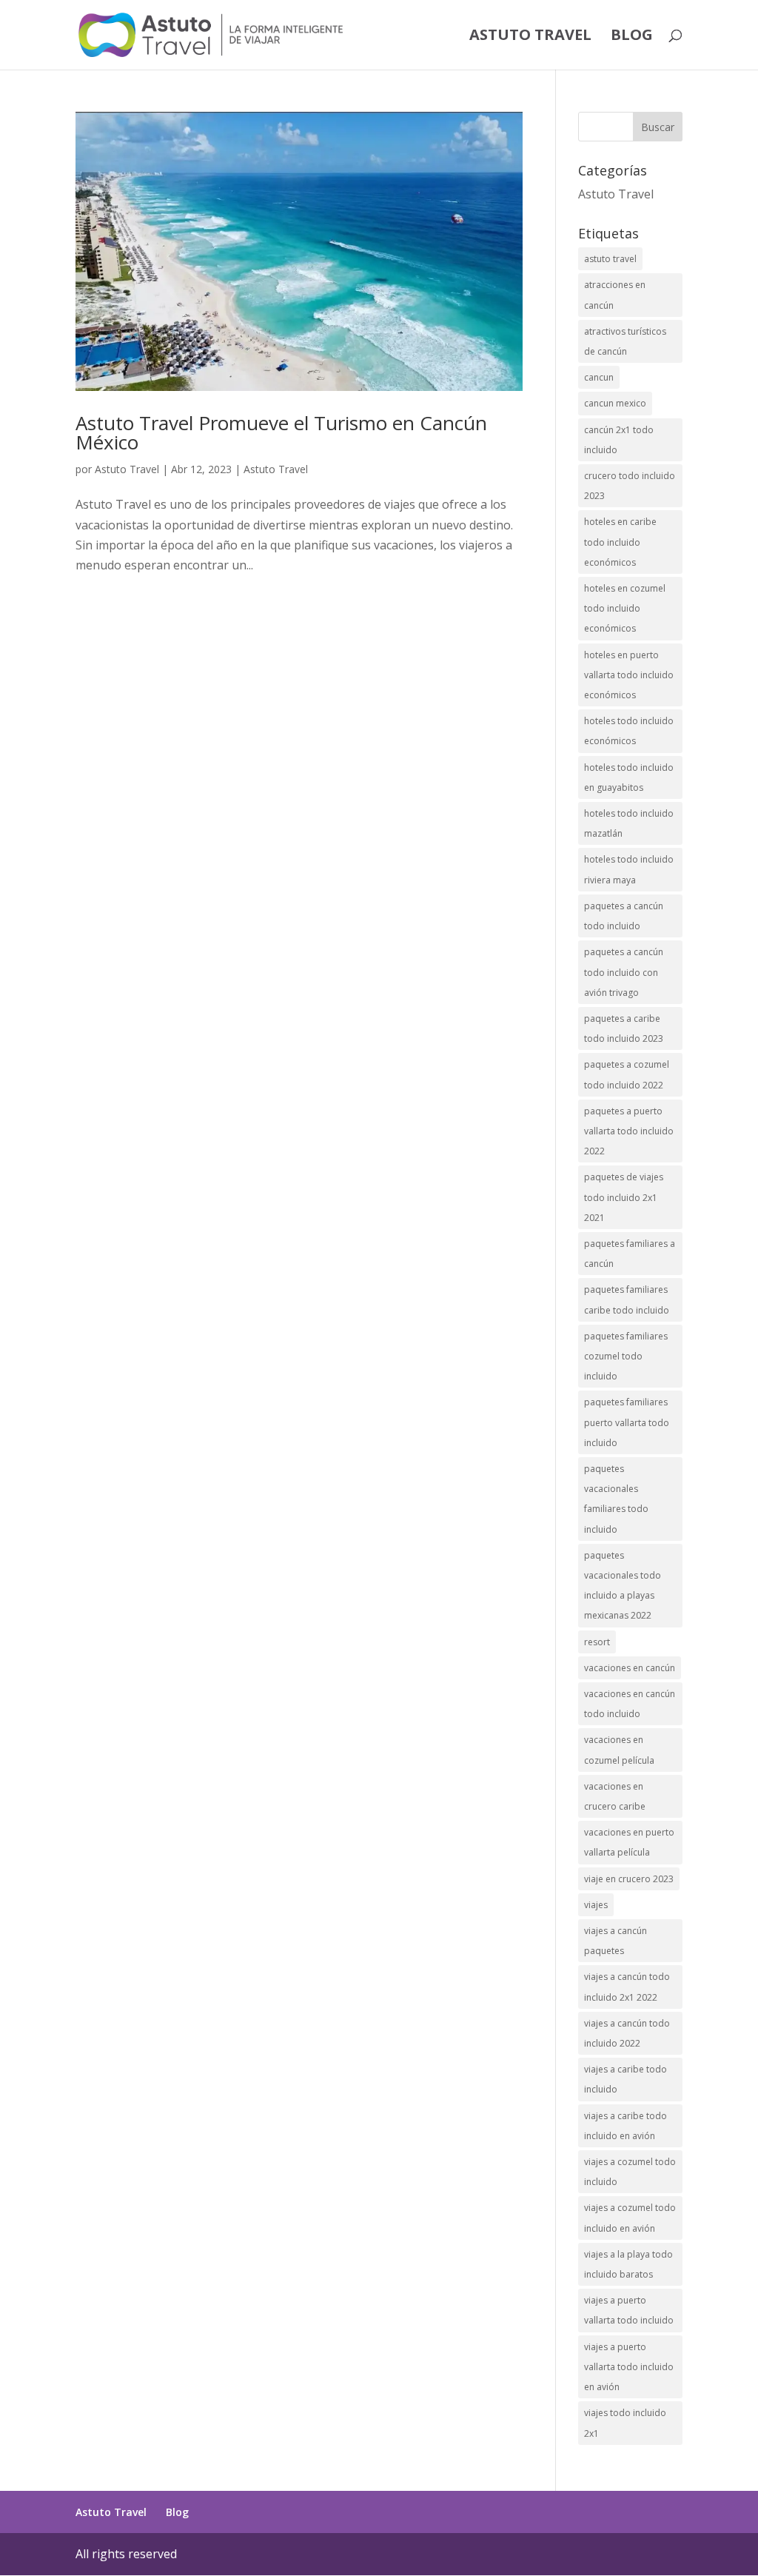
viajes (596, 1905)
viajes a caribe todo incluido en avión (625, 2126)
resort (597, 1642)
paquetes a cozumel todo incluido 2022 (627, 1074)
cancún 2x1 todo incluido (619, 440)
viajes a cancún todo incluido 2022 (627, 2033)
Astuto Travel (530, 37)
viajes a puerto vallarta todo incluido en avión (629, 2367)
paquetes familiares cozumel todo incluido (626, 1356)
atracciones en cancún (615, 295)
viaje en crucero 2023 (629, 1879)
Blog (632, 37)
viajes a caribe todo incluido (625, 2079)
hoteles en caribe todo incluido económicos (620, 542)
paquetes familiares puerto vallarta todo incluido (627, 1422)
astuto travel (610, 259)
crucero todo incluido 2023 (630, 486)
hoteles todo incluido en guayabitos (629, 777)
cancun (599, 377)
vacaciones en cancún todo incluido (630, 1704)
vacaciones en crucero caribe (615, 1796)
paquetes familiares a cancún (630, 1254)
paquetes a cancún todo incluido (624, 916)
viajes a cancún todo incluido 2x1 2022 (627, 1987)
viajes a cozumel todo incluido (630, 2172)
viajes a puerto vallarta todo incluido (629, 2310)
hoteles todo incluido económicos (629, 731)
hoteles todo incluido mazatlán (629, 823)
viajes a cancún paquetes (616, 1941)
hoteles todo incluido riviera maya (629, 869)
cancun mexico (615, 403)
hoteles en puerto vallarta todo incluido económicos (629, 675)
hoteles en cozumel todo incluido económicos (625, 608)
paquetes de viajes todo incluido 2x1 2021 (624, 1197)
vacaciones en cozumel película (619, 1750)
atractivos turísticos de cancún (625, 341)
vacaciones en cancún (630, 1668)
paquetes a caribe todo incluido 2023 (624, 1028)
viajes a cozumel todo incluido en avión (630, 2218)
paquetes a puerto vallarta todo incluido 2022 (629, 1131)
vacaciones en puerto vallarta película (629, 1842)
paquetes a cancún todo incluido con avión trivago (624, 972)
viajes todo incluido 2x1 (625, 2423)
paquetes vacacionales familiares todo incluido (616, 1499)
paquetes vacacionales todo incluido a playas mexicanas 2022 (623, 1586)
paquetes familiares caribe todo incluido (627, 1299)
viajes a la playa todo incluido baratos (628, 2264)
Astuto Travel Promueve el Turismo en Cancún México (281, 432)
